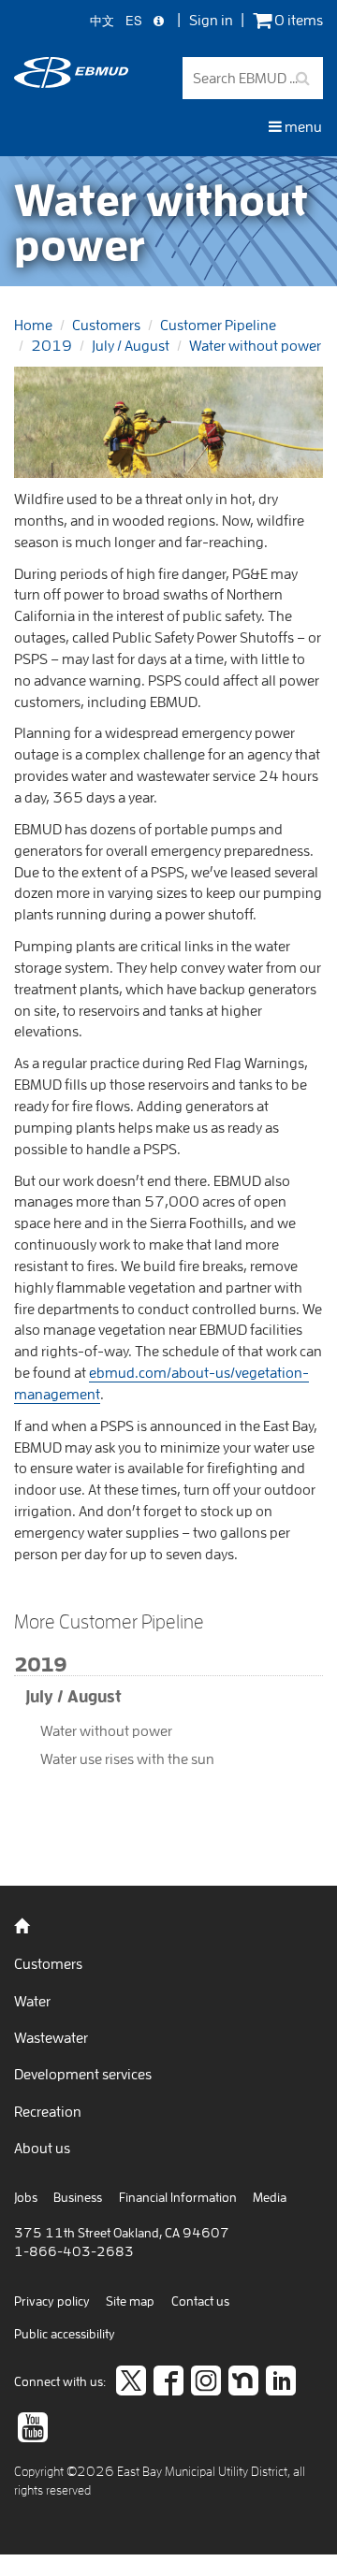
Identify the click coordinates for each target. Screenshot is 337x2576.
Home (33, 325)
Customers (106, 325)
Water (32, 2001)
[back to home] (71, 82)
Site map (130, 2301)
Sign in (211, 20)
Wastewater (51, 2037)
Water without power (255, 345)
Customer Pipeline (218, 325)
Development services (83, 2074)
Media (270, 2197)
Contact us (200, 2301)
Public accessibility (65, 2334)
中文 (102, 21)
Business (78, 2197)
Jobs (26, 2197)
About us (42, 2148)
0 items (297, 20)
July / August (131, 345)
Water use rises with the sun (127, 1758)
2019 (51, 345)
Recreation (48, 2111)
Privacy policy (52, 2301)
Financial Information (178, 2197)
